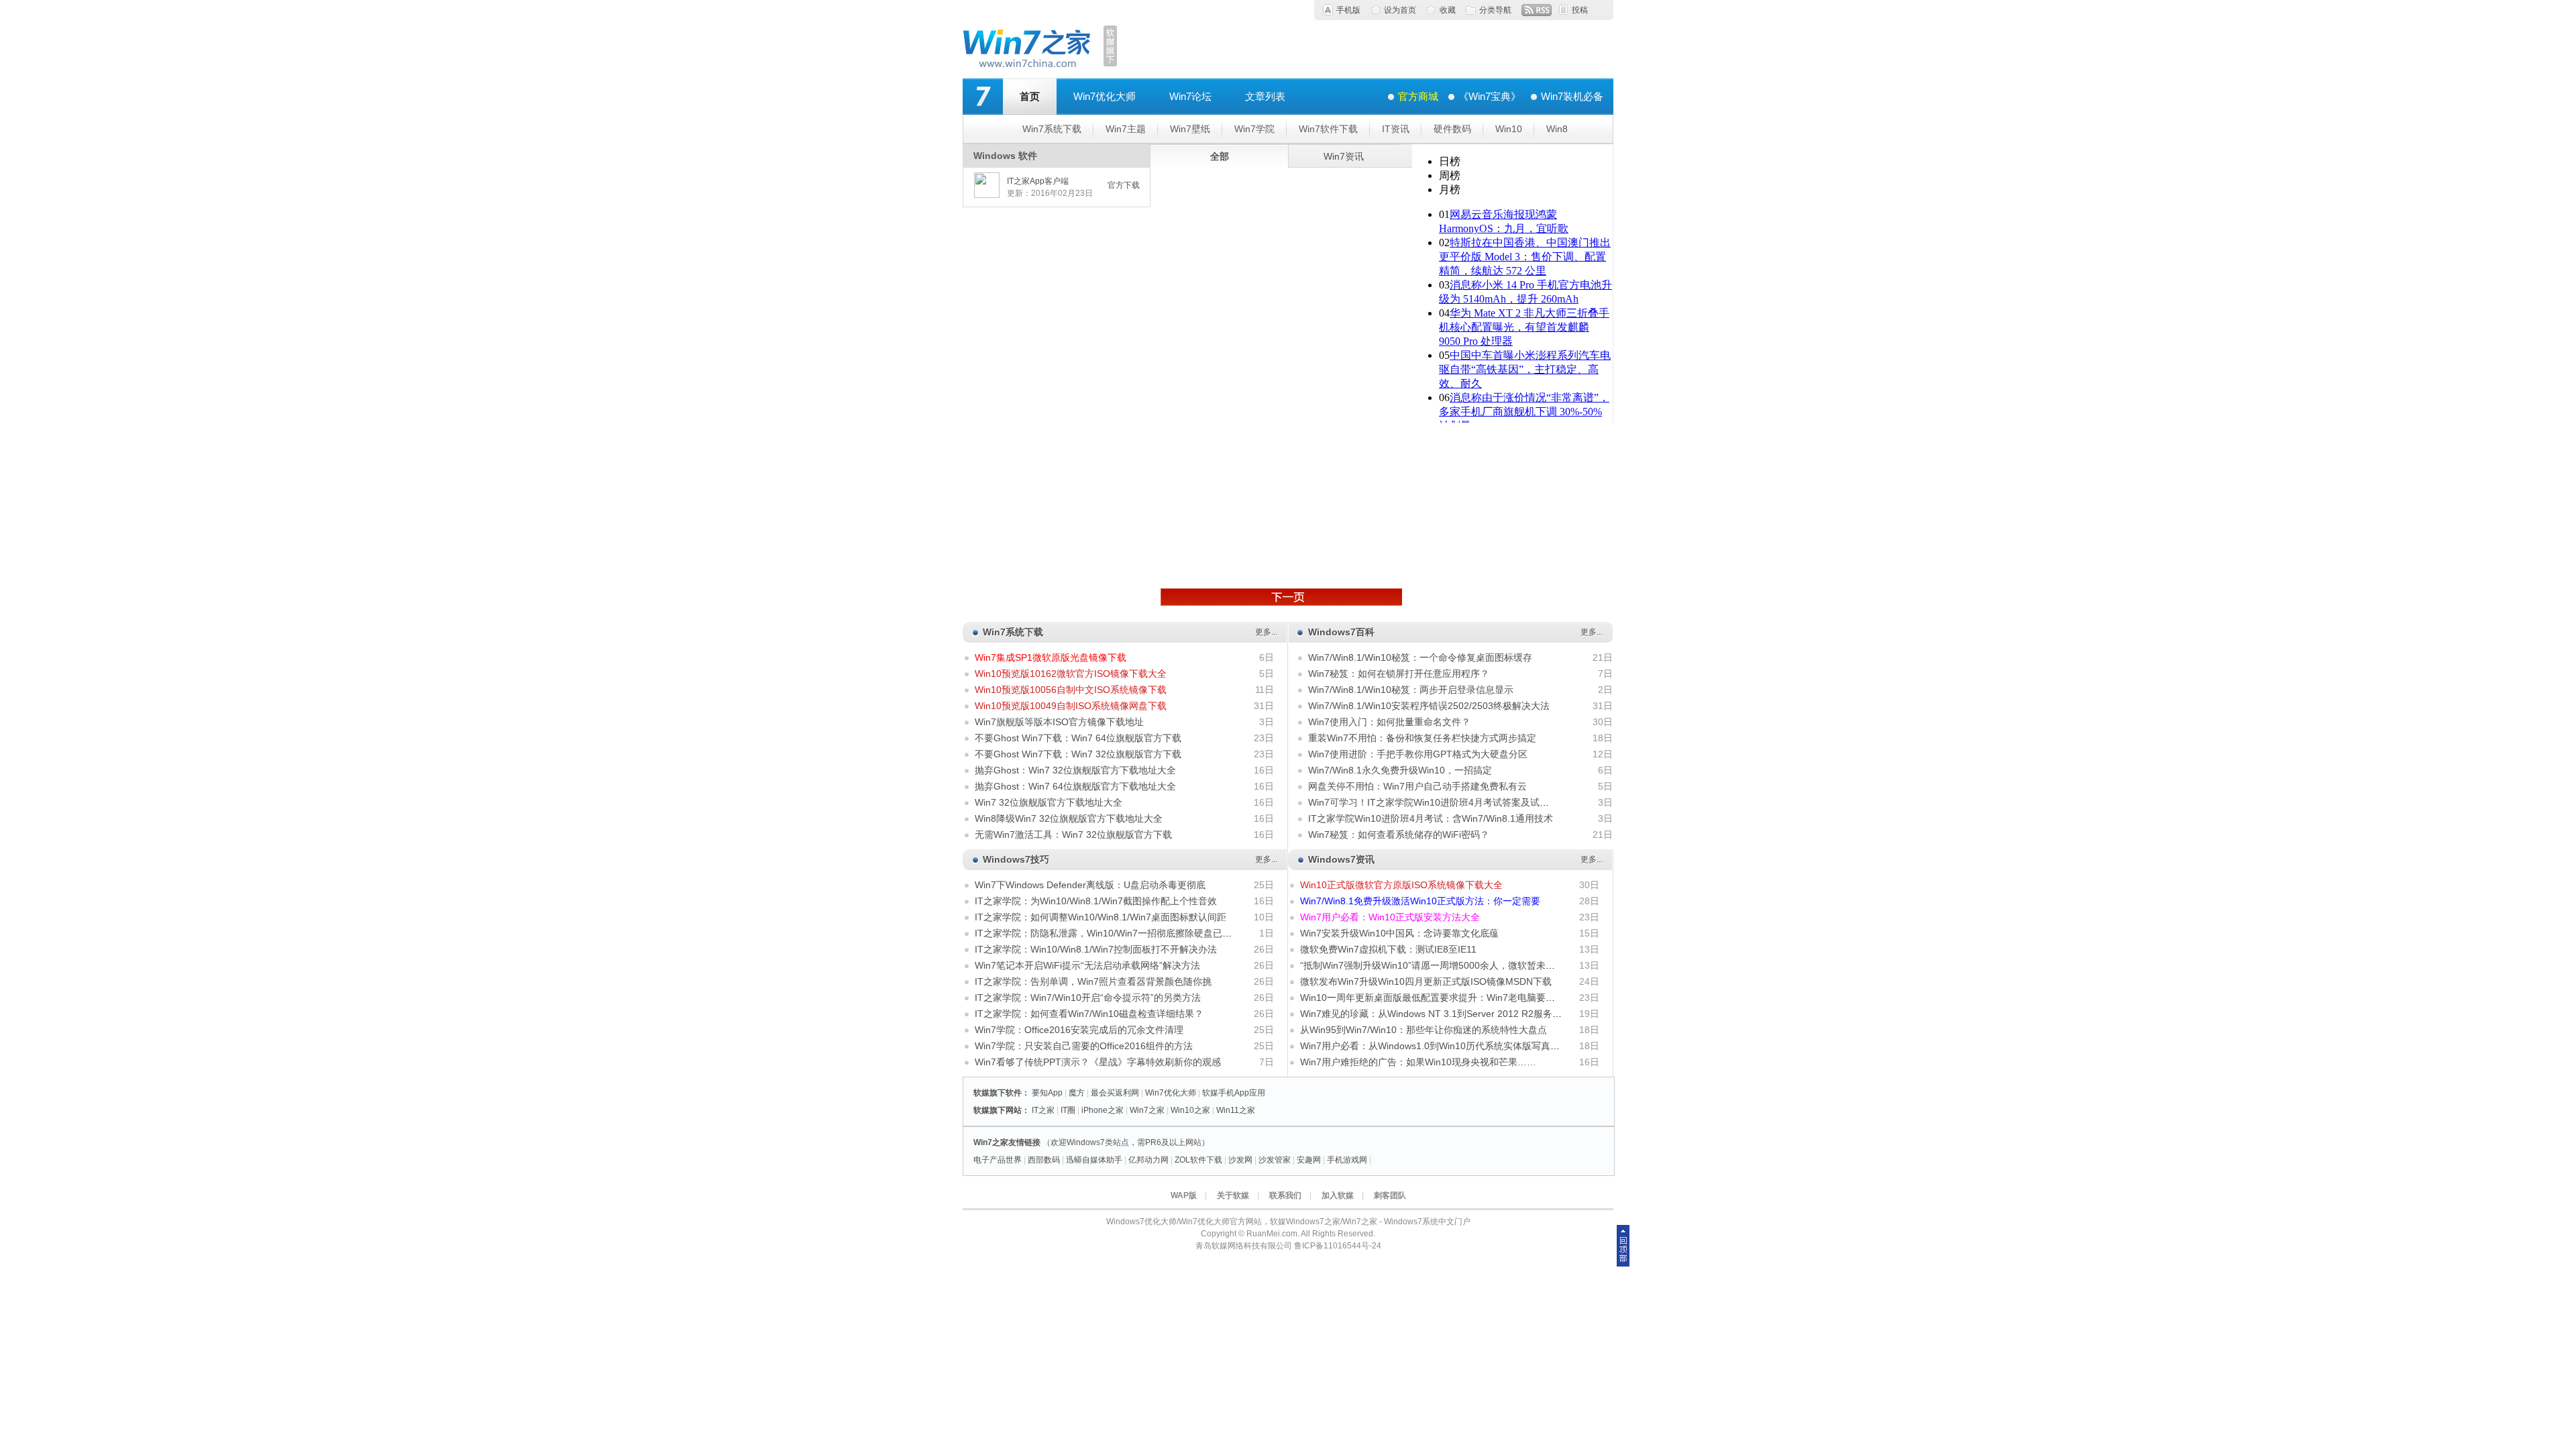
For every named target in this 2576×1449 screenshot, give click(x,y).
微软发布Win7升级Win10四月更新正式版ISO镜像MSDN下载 (1426, 981)
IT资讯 (1396, 129)
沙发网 (1240, 1160)
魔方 (1077, 1093)
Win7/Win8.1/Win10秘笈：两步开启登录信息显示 (1411, 690)
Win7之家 (1147, 1110)
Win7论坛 (1190, 96)
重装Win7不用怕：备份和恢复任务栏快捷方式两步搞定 (1422, 738)
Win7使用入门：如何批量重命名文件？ (1389, 722)
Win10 (1509, 129)
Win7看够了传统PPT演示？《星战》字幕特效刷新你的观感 (1098, 1062)
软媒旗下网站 (998, 1110)
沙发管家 (1275, 1160)
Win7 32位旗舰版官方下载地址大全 (1049, 802)
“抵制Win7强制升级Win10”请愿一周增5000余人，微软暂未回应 (1432, 965)
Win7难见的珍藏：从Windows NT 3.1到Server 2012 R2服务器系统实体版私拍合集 (1473, 1014)
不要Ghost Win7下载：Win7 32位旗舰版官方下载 (1078, 754)
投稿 (1580, 10)
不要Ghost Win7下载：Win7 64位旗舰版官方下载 (1078, 738)
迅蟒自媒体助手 (1094, 1160)
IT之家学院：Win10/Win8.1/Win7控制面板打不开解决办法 (1096, 949)
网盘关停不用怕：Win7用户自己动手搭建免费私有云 (1417, 786)
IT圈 (1068, 1110)
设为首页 (1400, 10)
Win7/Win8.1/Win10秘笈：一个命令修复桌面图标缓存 (1420, 657)
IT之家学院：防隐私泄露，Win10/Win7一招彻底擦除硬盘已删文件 (1113, 933)
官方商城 (1418, 96)
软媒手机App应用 (1234, 1093)
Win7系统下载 (1052, 129)
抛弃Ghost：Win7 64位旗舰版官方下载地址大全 (1075, 786)
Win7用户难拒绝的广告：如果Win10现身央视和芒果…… (1418, 1062)
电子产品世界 (998, 1160)
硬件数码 (1452, 129)
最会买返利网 (1115, 1093)
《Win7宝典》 (1490, 96)
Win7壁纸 (1190, 129)
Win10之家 (1190, 1110)
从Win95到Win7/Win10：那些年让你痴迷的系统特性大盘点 (1424, 1030)
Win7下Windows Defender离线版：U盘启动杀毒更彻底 (1090, 885)
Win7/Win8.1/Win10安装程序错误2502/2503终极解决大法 (1429, 706)
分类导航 (1495, 10)
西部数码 (1044, 1160)
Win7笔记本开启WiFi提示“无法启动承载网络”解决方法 (1087, 965)
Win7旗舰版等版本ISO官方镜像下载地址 (1059, 722)
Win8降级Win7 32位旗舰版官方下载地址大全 (1069, 818)
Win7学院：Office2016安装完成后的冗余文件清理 (1079, 1030)
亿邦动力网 (1148, 1160)
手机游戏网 (1347, 1160)
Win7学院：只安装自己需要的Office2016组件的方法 (1084, 1046)
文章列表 (1265, 96)
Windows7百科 (1341, 632)
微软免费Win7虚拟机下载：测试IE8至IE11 (1388, 949)
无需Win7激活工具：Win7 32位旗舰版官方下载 (1073, 835)
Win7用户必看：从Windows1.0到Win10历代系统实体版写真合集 (1435, 1046)
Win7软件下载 (1328, 129)
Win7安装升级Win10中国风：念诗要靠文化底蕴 (1399, 933)
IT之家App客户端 (1038, 181)
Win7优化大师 (1105, 96)
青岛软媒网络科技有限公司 (1244, 1246)
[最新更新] (1281, 597)
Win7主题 (1126, 129)
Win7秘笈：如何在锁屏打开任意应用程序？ (1399, 674)
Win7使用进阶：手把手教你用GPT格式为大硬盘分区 (1418, 754)
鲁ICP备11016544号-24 (1338, 1246)
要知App (1047, 1093)
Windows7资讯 (1341, 859)
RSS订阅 (1537, 10)
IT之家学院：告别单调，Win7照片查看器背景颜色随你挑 (1093, 981)
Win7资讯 (1344, 156)
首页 (1030, 96)
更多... (1266, 632)
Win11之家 (1236, 1110)
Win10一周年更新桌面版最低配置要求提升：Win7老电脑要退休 (1432, 998)
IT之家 (1043, 1110)
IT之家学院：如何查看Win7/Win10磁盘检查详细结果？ (1089, 1014)
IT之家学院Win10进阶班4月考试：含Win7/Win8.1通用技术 (1431, 818)
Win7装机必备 (1572, 96)
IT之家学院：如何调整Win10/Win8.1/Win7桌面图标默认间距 (1101, 917)
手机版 (1348, 10)
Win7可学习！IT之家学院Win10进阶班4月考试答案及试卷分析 (1438, 802)
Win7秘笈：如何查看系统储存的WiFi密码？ (1399, 835)
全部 (1220, 156)
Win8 (1557, 129)
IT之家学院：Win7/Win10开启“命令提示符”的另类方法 (1088, 998)
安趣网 (1309, 1160)
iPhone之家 (1103, 1110)
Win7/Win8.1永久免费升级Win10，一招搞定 (1400, 770)
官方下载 (1124, 185)
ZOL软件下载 (1198, 1160)
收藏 (1448, 10)
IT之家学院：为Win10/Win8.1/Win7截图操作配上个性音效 (1096, 901)
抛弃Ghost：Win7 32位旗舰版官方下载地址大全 (1075, 770)
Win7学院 (1254, 129)
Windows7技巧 (1016, 859)
